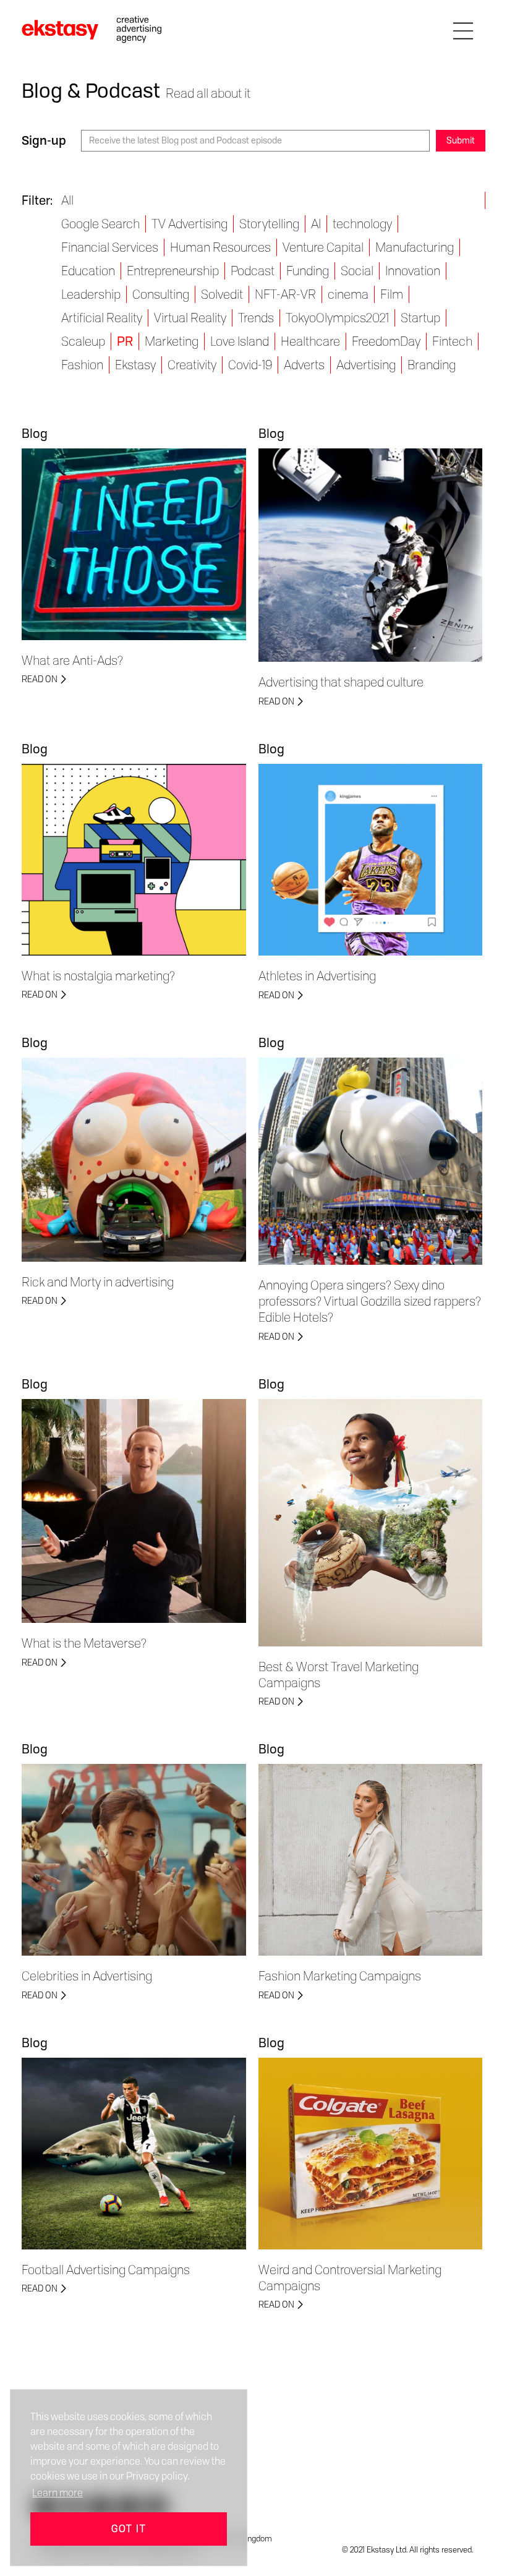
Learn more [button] (58, 2493)
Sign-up (44, 140)
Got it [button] (129, 2529)
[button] (463, 29)
